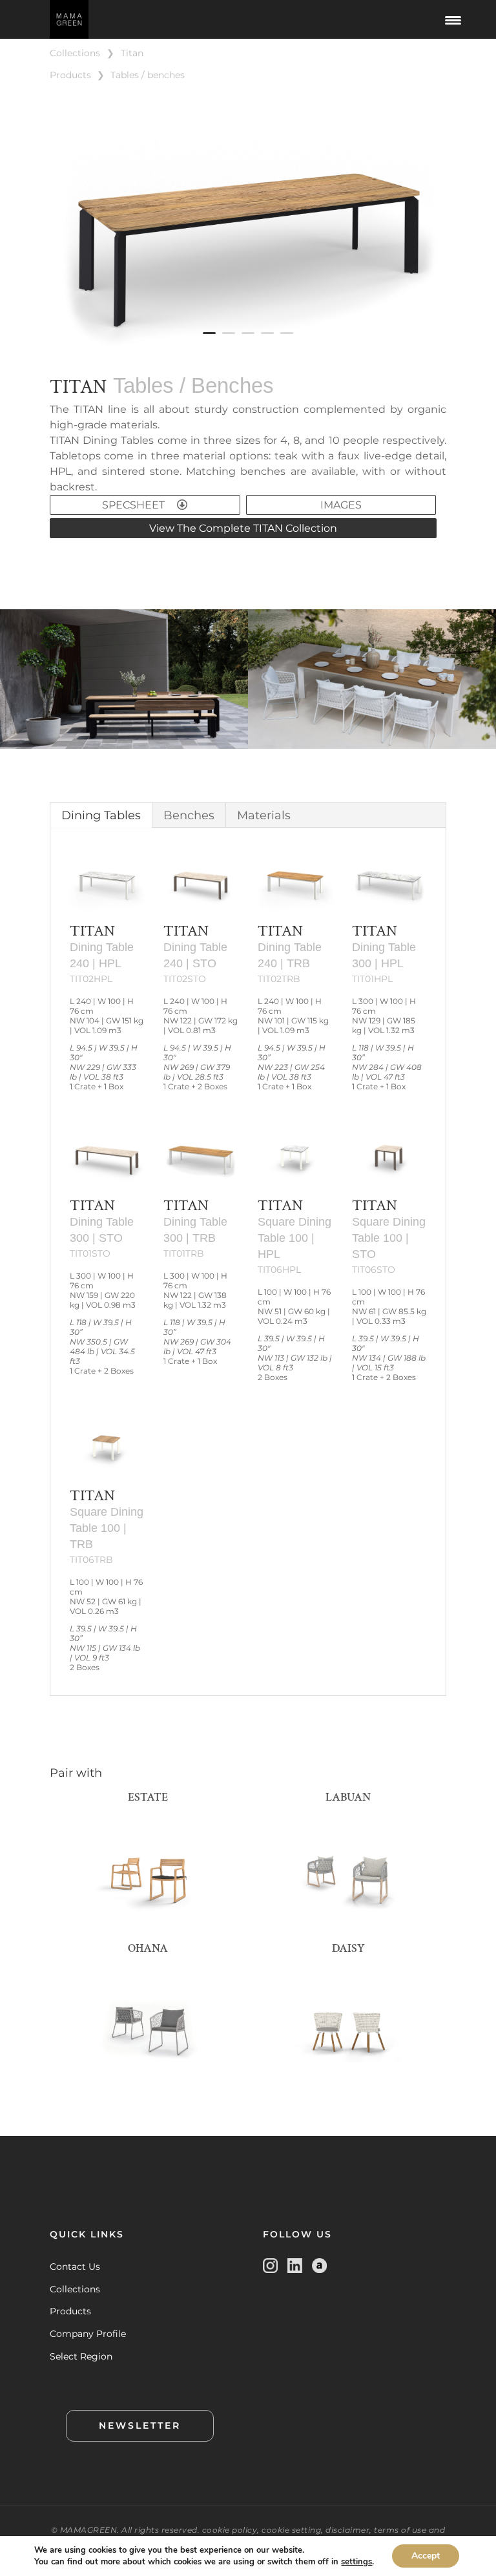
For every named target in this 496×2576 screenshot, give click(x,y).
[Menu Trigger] (453, 19)
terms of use (400, 2530)
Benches (189, 815)
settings (356, 2562)
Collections (75, 2289)
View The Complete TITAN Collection (243, 528)
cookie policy (230, 2530)
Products (70, 2311)
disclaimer (347, 2530)
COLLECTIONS (75, 53)
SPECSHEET (135, 505)
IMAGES (341, 505)
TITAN (132, 53)
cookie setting (291, 2530)
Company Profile (88, 2334)
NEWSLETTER (140, 2425)
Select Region (81, 2356)
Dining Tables (101, 815)
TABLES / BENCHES (148, 75)
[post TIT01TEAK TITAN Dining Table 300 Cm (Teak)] (248, 357)
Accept (426, 2556)
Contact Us (75, 2267)
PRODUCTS (70, 75)
